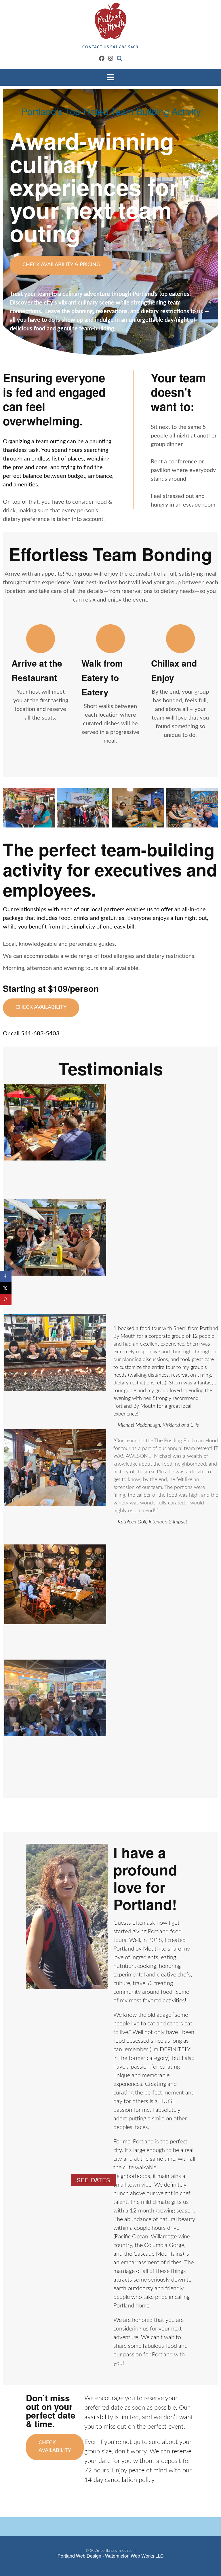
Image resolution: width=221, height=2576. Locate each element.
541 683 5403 (124, 47)
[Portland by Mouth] (110, 21)
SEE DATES (94, 2180)
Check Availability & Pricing (61, 265)
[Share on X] (6, 1288)
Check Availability (41, 1007)
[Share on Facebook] (6, 1276)
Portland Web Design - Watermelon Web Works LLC (111, 2556)
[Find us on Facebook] (102, 59)
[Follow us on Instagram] (111, 59)
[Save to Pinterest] (6, 1300)
